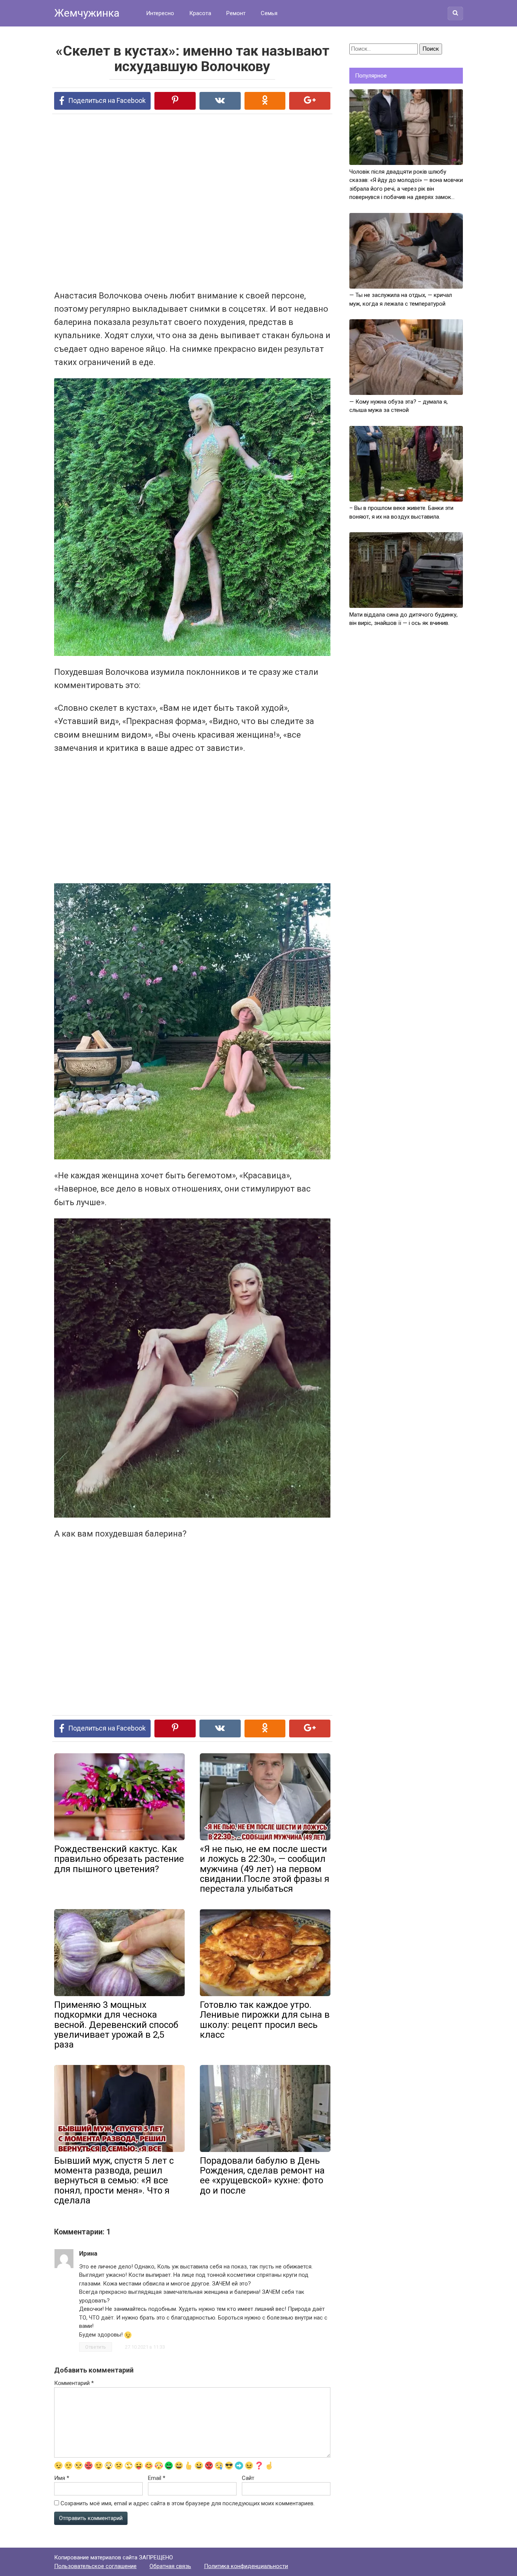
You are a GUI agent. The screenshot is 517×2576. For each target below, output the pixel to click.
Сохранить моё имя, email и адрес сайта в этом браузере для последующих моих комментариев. (188, 2503)
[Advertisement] (164, 201)
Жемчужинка (87, 13)
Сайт (248, 2478)
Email (157, 2478)
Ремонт (236, 13)
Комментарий (74, 2383)
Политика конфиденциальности (246, 2566)
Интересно (160, 13)
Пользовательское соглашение (95, 2566)
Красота (200, 13)
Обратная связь (170, 2566)
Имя (62, 2478)
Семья (269, 13)
